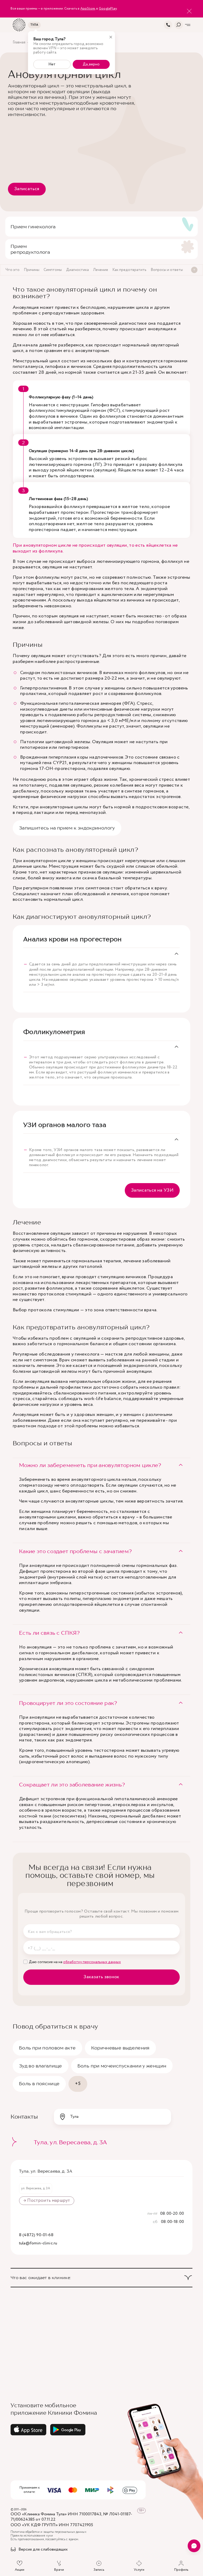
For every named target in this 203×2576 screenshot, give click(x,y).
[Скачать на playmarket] (68, 2430)
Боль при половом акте (47, 2048)
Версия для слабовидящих (43, 2550)
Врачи (59, 2570)
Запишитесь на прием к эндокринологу (67, 828)
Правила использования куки (32, 2536)
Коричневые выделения (120, 2048)
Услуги (139, 2570)
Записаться (27, 189)
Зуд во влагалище (41, 2066)
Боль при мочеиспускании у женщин (122, 2066)
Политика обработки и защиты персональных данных (49, 2532)
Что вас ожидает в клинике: (41, 2278)
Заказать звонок (101, 1977)
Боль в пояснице (39, 2083)
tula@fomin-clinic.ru (38, 2243)
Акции (20, 2570)
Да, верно (91, 64)
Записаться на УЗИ (152, 1190)
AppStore (88, 9)
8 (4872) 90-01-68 (36, 2235)
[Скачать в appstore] (28, 2430)
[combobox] (112, 2117)
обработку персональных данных (92, 1962)
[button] (101, 1465)
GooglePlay (108, 9)
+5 (78, 2084)
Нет (52, 64)
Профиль (181, 2570)
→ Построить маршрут (47, 2201)
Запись (99, 2570)
